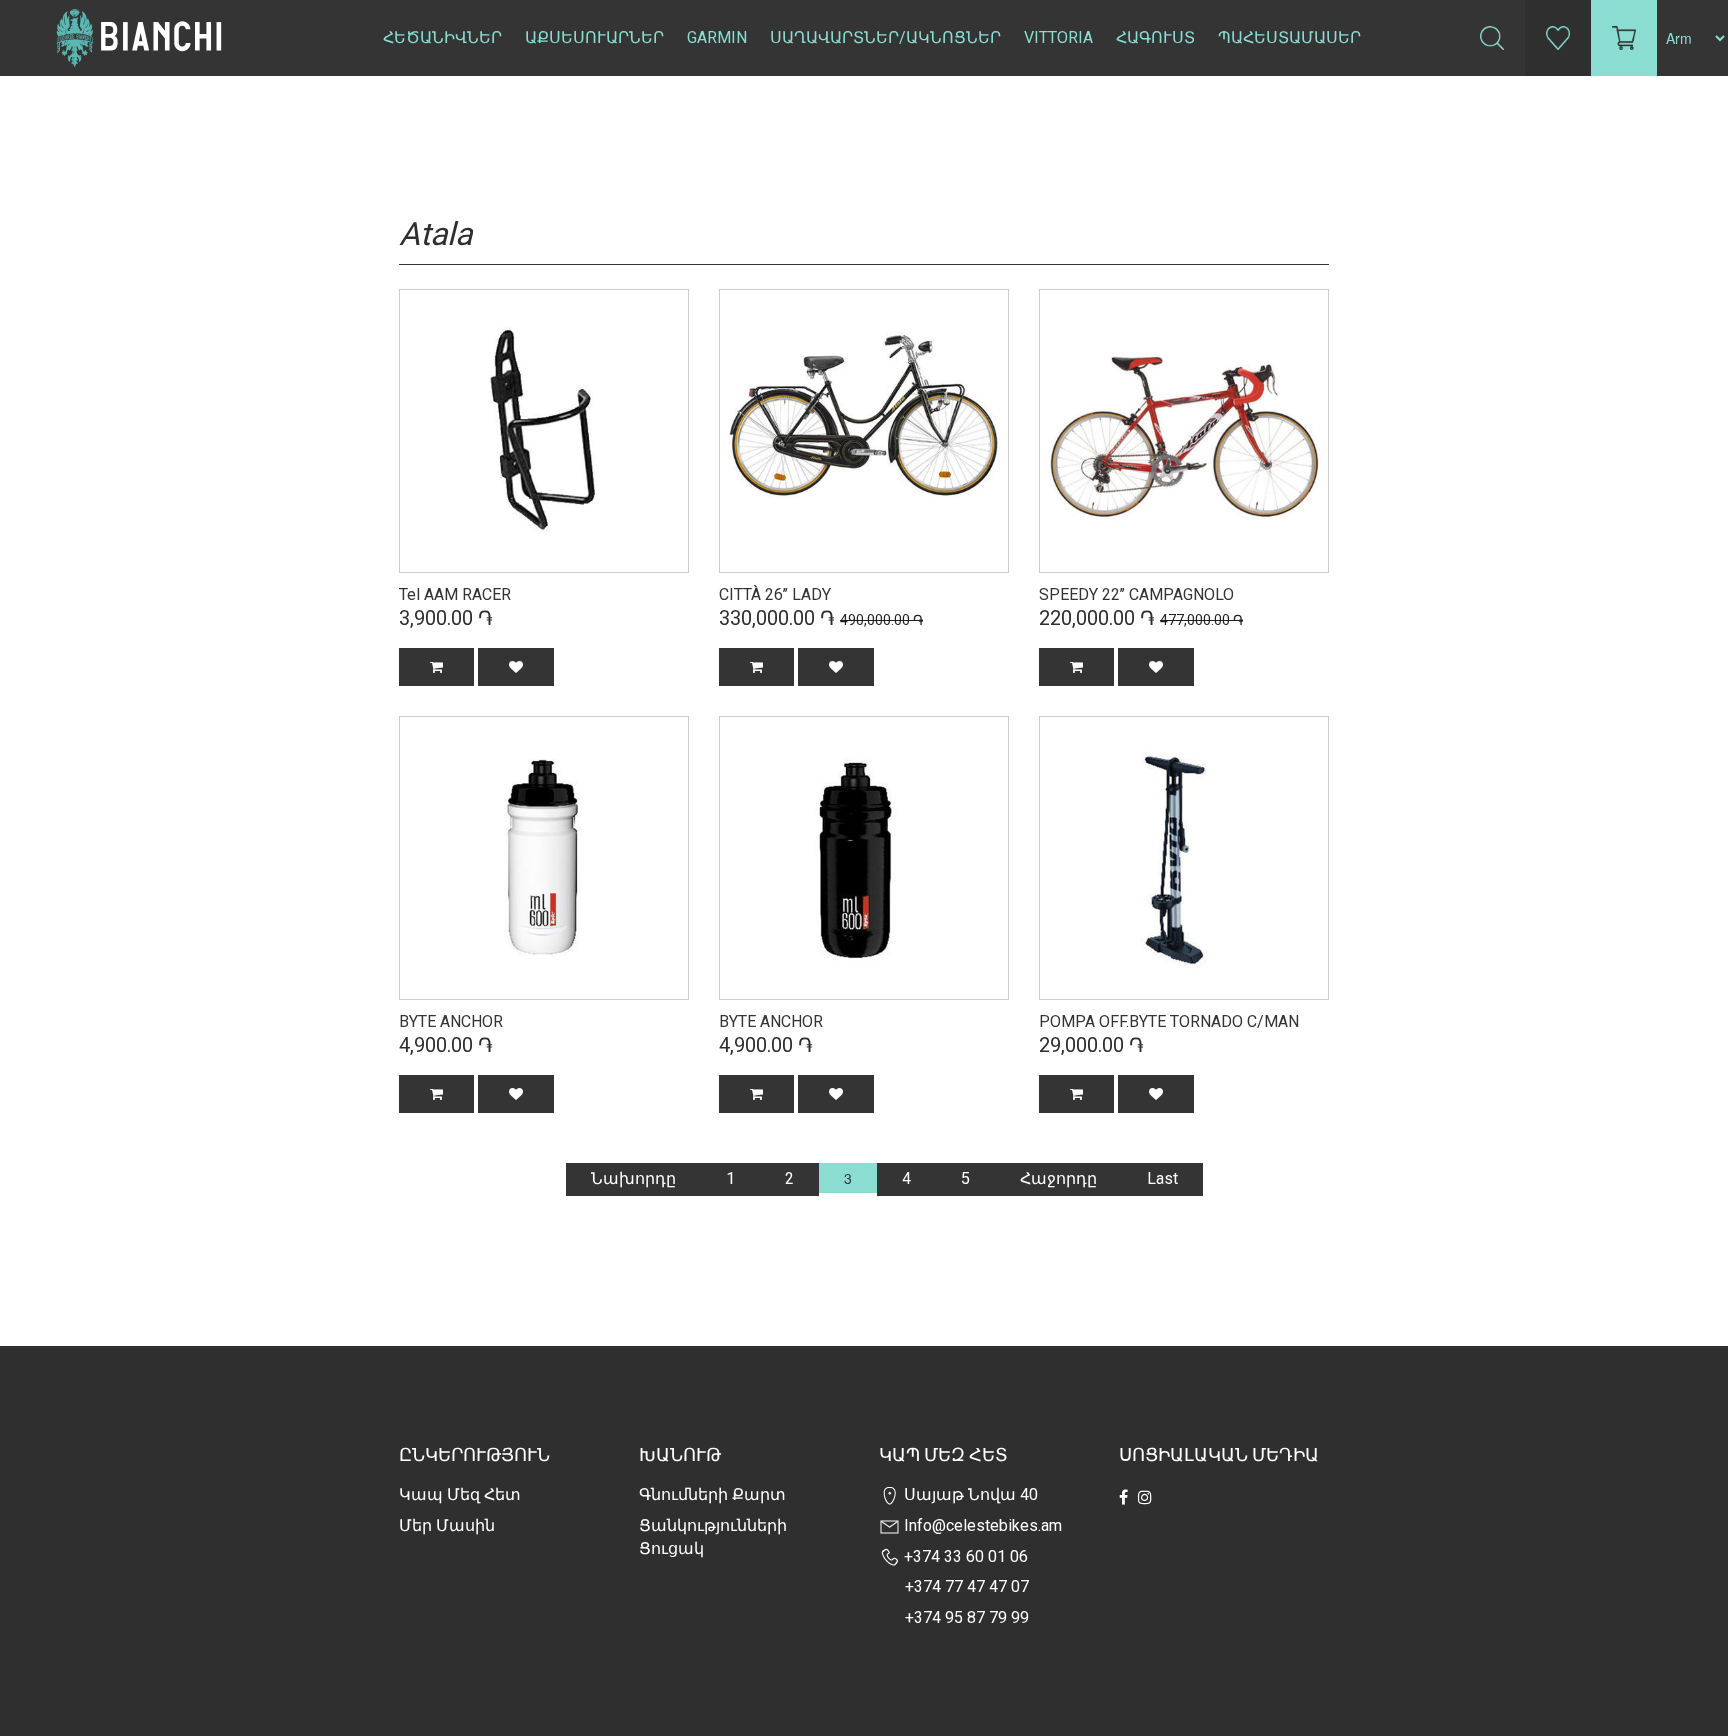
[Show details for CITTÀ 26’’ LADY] (864, 429)
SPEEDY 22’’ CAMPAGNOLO (1136, 594)
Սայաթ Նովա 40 (969, 1494)
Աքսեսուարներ (594, 37)
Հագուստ (1155, 37)
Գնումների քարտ (712, 1494)
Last (1162, 1178)
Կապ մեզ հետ (460, 1494)
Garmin (717, 37)
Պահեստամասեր (1289, 37)
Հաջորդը (1058, 1178)
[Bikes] (544, 429)
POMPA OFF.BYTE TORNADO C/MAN (1169, 1021)
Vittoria (1058, 37)
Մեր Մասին (447, 1525)
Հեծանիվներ (442, 37)
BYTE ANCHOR (451, 1021)
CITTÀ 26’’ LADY (775, 594)
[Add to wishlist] (516, 667)
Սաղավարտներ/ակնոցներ (885, 37)
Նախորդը (633, 1178)
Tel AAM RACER (455, 594)
